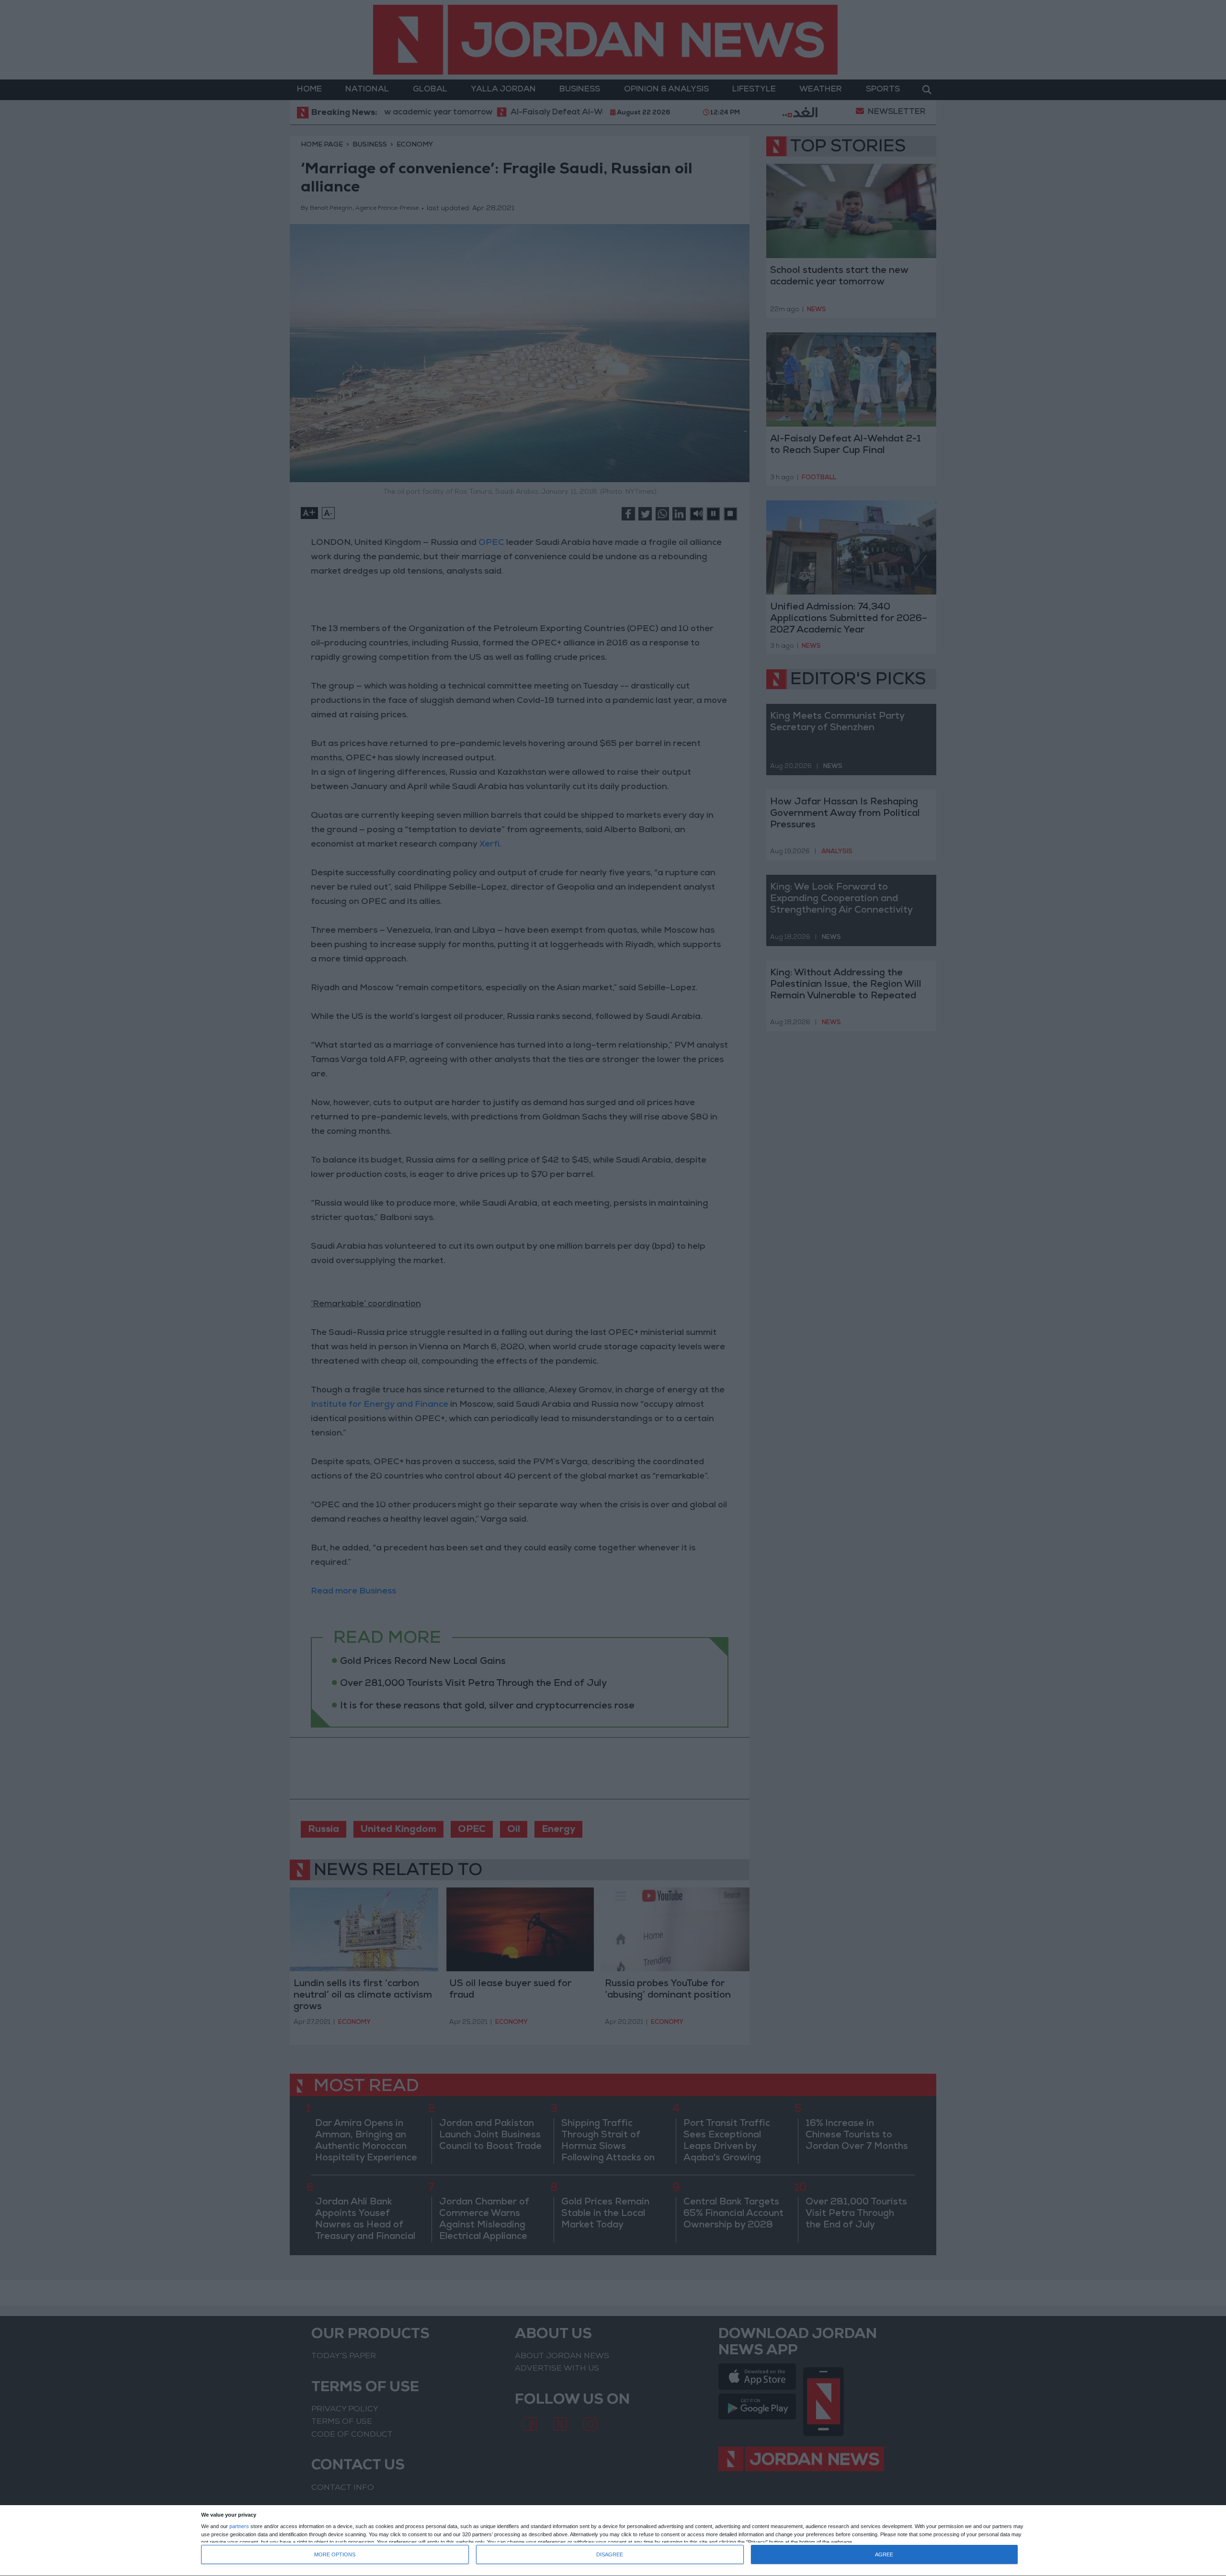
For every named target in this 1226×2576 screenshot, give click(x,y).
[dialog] (613, 2541)
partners (239, 2526)
